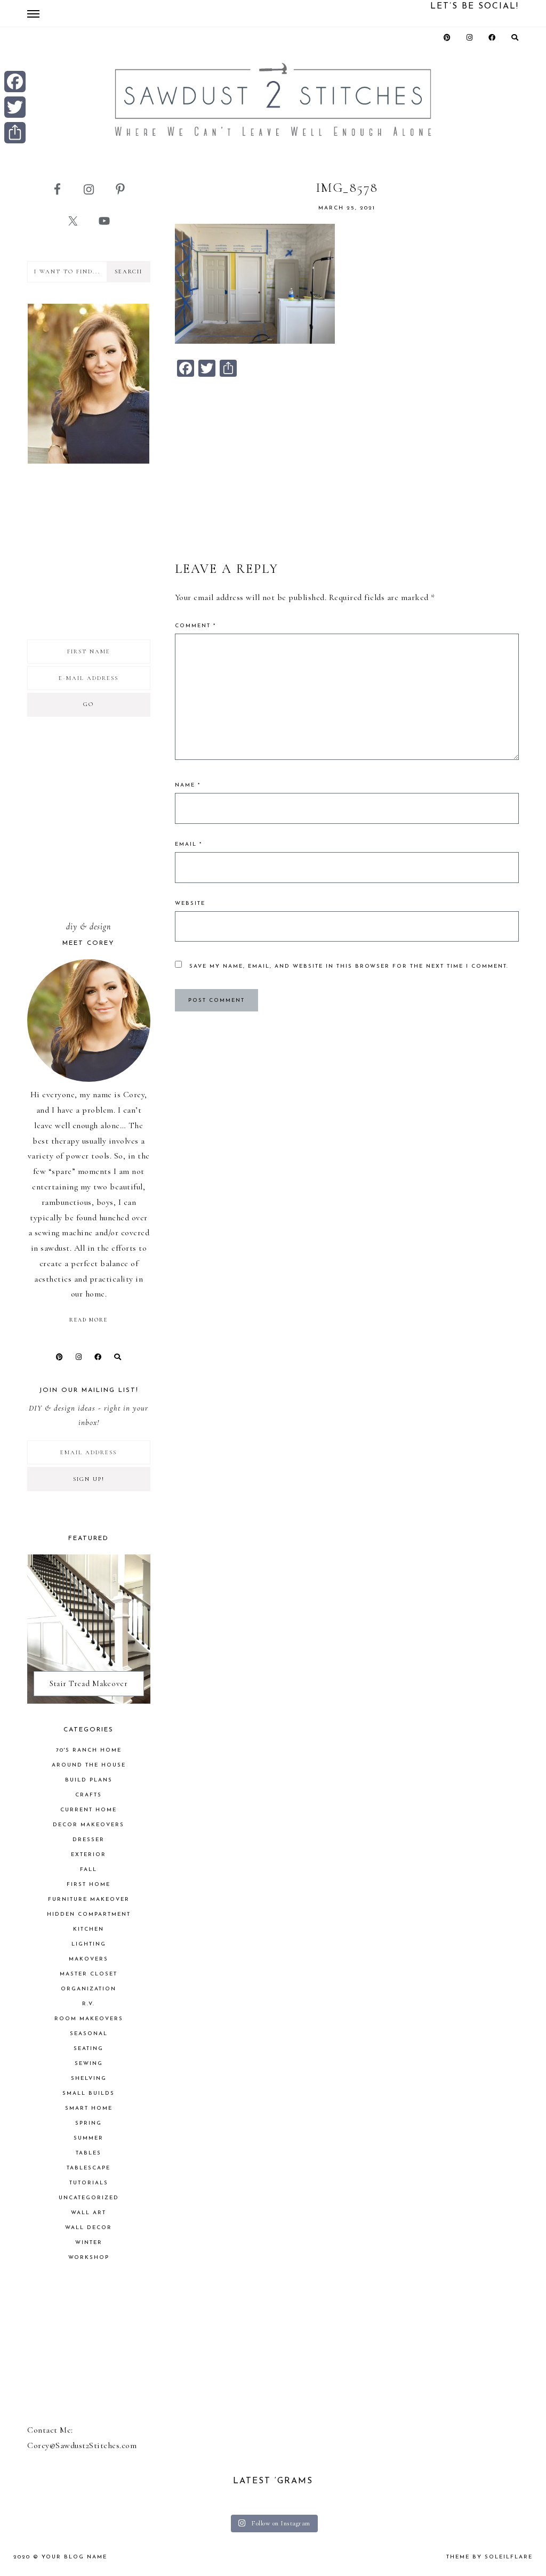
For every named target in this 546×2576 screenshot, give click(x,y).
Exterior (89, 1855)
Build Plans (89, 1780)
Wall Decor (89, 2228)
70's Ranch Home (89, 1750)
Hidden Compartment (89, 1914)
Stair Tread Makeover (89, 1683)
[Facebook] (15, 82)
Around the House (89, 1765)
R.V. (89, 2004)
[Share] (15, 133)
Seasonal (89, 2034)
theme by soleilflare (489, 2557)
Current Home (89, 1810)
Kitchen (89, 1929)
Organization (89, 1989)
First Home (89, 1885)
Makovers (89, 1959)
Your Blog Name (74, 2557)
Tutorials (89, 2183)
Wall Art (89, 2213)
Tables (89, 2153)
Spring (89, 2123)
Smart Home (89, 2108)
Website (190, 904)
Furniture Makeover (89, 1899)
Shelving (89, 2079)
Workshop (89, 2258)
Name (188, 785)
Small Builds (89, 2093)
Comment (195, 626)
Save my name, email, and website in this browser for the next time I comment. (349, 966)
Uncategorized (89, 2198)
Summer (89, 2138)
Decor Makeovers (89, 1825)
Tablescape (89, 2168)
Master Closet (89, 1974)
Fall (89, 1870)
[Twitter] (15, 107)
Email (188, 844)
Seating (89, 2049)
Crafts (89, 1795)
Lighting (89, 1944)
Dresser (89, 1840)
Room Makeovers (89, 2019)
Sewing (89, 2064)
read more (89, 1320)
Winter (89, 2243)
